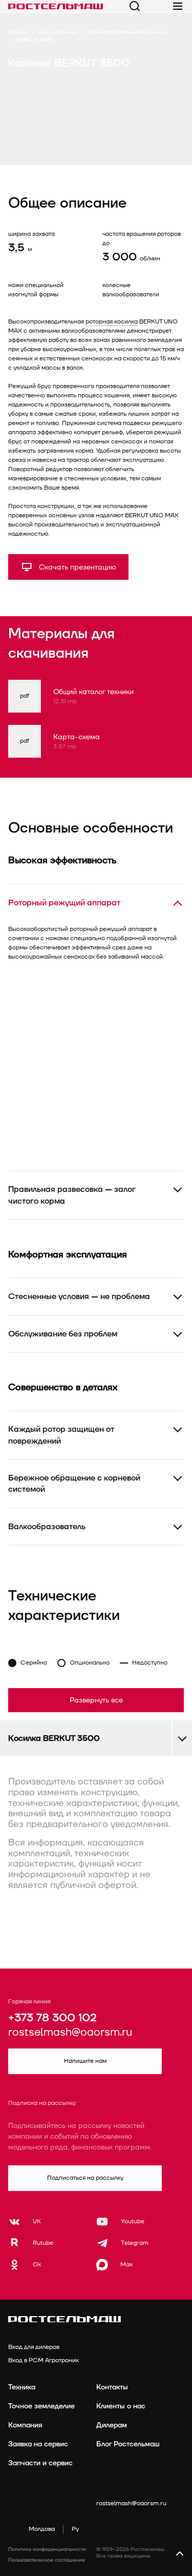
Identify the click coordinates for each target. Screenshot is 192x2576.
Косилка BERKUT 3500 (54, 1738)
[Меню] (178, 6)
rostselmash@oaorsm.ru (70, 2033)
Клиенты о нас (121, 2406)
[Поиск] (135, 6)
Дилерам (112, 2425)
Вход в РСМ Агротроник (44, 2360)
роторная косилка (112, 322)
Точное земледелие (41, 2406)
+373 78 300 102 (52, 2018)
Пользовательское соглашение (47, 2560)
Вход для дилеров (34, 2347)
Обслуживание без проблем (63, 1334)
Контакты (112, 2387)
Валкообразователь (47, 1527)
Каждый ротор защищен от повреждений (61, 1435)
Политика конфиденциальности (47, 2549)
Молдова (42, 2529)
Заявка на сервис (38, 2444)
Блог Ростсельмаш (128, 2444)
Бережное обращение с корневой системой (74, 1484)
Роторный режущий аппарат (64, 903)
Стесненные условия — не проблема (79, 1296)
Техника (22, 2387)
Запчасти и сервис (40, 2463)
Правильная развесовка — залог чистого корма (72, 1195)
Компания (25, 2425)
